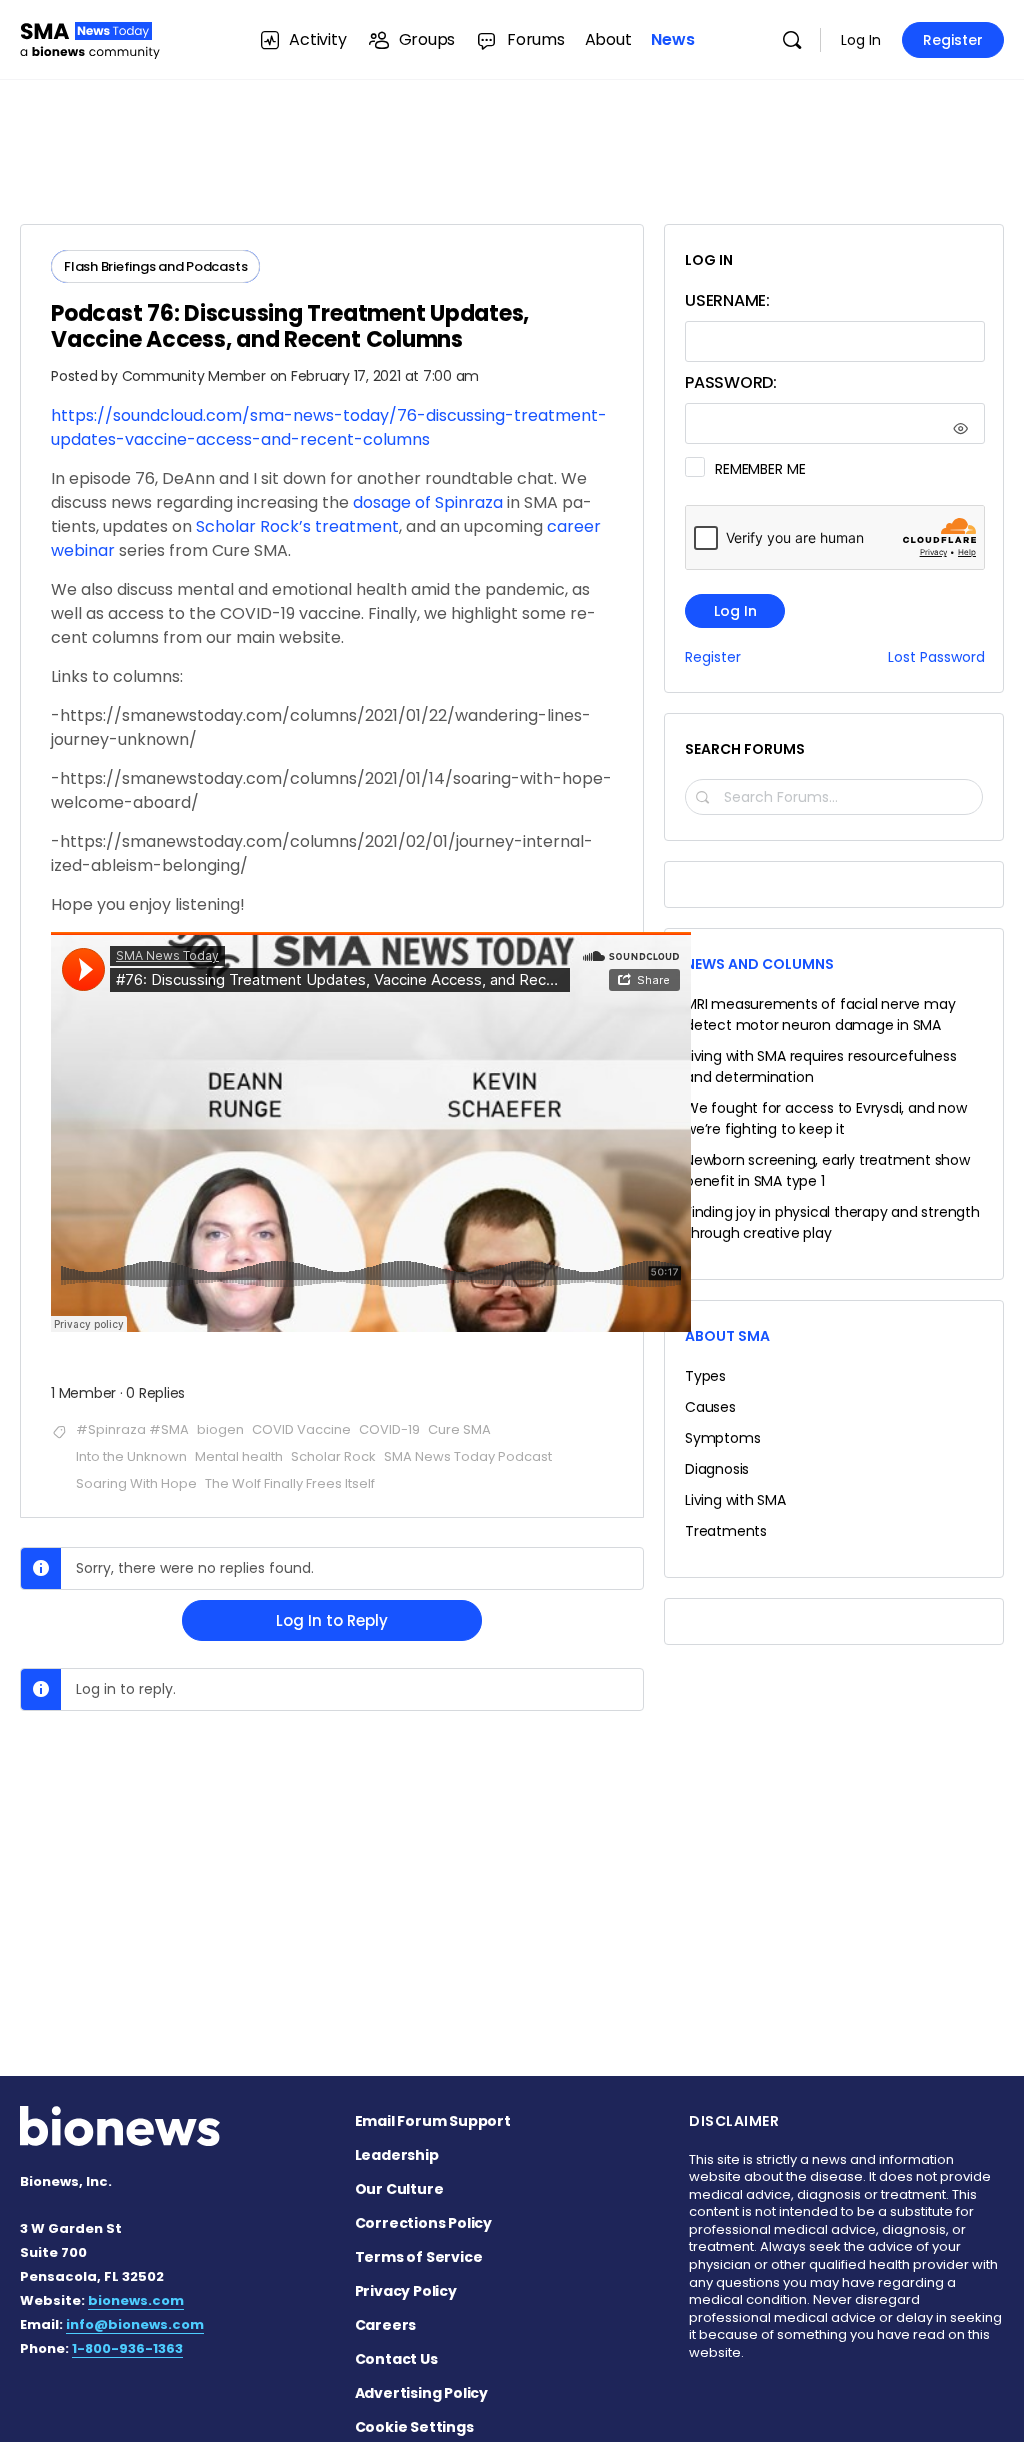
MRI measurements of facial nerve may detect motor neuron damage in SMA (820, 1014)
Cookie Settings (414, 2427)
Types (705, 1376)
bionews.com (136, 2300)
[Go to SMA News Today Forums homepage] (90, 37)
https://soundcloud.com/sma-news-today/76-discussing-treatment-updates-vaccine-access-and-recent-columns (329, 427)
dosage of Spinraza (428, 502)
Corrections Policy (423, 2223)
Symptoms (722, 1438)
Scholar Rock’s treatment (297, 526)
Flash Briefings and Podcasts (155, 266)
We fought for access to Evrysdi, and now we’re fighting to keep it (826, 1118)
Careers (386, 2325)
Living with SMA (735, 1500)
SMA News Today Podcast (468, 1456)
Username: (727, 300)
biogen (220, 1429)
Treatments (726, 1531)
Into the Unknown (131, 1456)
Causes (710, 1407)
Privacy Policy (406, 2291)
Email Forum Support (433, 2121)
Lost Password (936, 657)
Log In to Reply (332, 1620)
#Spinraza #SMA (132, 1429)
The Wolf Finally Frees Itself (290, 1483)
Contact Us (396, 2359)
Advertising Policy (421, 2393)
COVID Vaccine (301, 1429)
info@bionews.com (135, 2324)
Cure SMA (459, 1429)
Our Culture (399, 2189)
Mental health (239, 1456)
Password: (731, 382)
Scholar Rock (333, 1456)
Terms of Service (419, 2257)
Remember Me (760, 469)
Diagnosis (717, 1469)
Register (953, 40)
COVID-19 (389, 1429)
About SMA (727, 1336)
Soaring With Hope (136, 1483)
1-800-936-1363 (127, 2348)
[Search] (792, 40)
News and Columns (759, 964)
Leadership (397, 2155)
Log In (861, 40)
